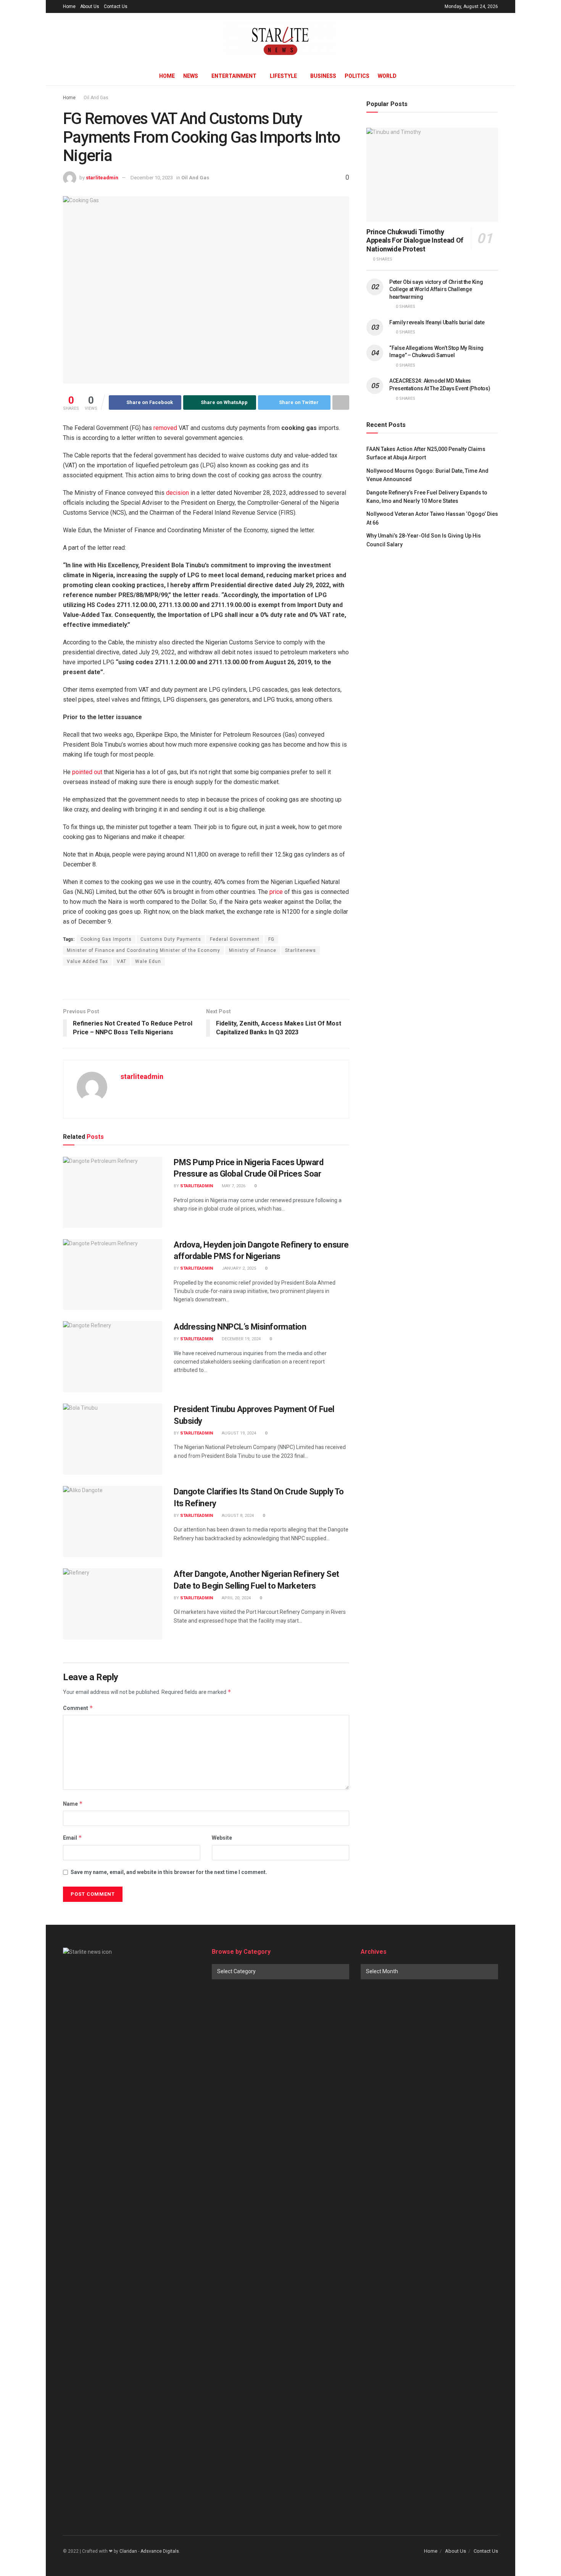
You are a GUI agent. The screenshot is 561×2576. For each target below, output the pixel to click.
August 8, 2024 (237, 1516)
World (387, 76)
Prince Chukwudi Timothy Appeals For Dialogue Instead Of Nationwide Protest (415, 240)
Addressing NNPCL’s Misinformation (240, 1327)
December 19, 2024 (241, 1339)
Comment (78, 1708)
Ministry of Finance (253, 950)
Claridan (128, 2551)
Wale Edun (148, 961)
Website (222, 1838)
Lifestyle (283, 76)
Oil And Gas (96, 98)
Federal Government (235, 939)
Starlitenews (301, 950)
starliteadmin (102, 178)
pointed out (87, 772)
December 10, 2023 (152, 178)
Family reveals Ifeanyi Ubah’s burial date (437, 322)
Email (73, 1838)
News (191, 76)
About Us (90, 6)
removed (165, 428)
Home (69, 6)
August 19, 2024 (238, 1433)
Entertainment (234, 76)
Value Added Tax (87, 961)
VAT (122, 961)
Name (73, 1804)
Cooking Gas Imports (106, 939)
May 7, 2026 (233, 1186)
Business (323, 76)
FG (271, 939)
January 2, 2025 (238, 1268)
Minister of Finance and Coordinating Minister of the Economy (143, 950)
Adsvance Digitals (160, 2551)
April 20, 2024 (236, 1598)
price (276, 892)
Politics (357, 76)
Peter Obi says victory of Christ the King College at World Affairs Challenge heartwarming (436, 289)
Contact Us (116, 6)
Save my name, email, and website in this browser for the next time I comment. (169, 1872)
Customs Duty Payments (171, 939)
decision (177, 493)
